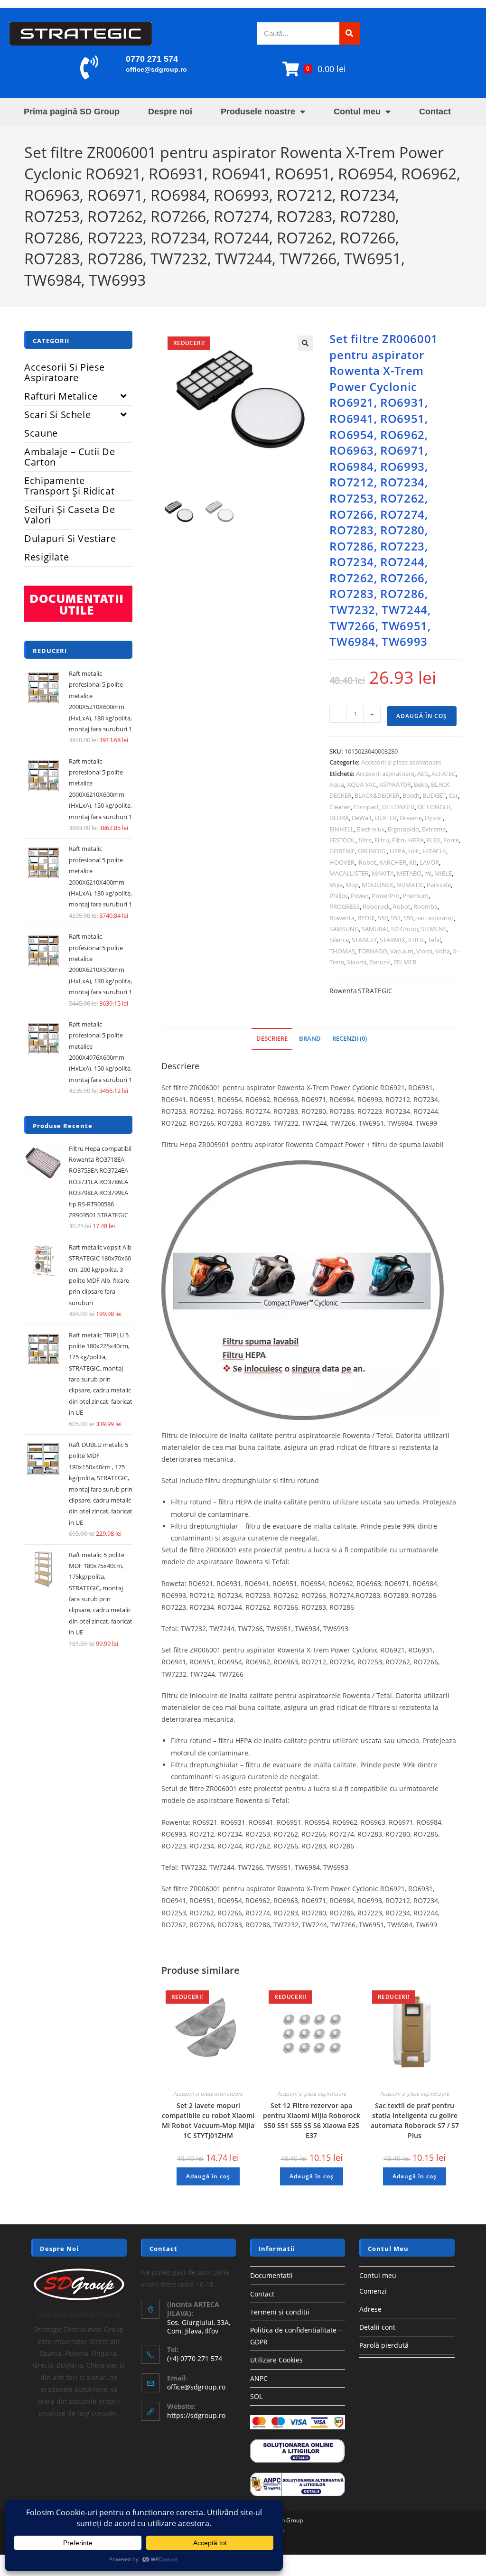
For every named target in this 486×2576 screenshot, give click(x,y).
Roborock (376, 906)
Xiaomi (357, 962)
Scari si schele (57, 415)
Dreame (411, 818)
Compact (366, 807)
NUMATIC (410, 885)
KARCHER (393, 862)
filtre (365, 840)
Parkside (439, 885)
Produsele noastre (258, 112)
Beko (421, 784)
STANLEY (364, 940)
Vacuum (402, 951)
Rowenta (342, 918)
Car (453, 795)
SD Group (405, 929)
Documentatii (271, 2275)
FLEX (434, 840)
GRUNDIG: (372, 851)
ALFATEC (444, 774)
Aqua (337, 784)
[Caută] (350, 33)
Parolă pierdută (384, 2345)
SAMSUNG (344, 929)
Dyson (434, 818)
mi (428, 873)
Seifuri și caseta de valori (70, 515)
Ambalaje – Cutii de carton (70, 457)
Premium (416, 896)
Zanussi (380, 962)
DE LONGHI (398, 807)
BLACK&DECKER (377, 795)
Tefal (434, 940)
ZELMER (405, 962)
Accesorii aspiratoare (385, 774)
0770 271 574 (152, 59)
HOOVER (342, 862)
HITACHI (434, 851)
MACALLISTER (349, 873)
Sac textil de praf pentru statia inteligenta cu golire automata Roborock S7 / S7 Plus (415, 2120)
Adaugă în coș (422, 716)
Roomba (425, 906)
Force (451, 840)
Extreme (434, 829)
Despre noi (170, 112)
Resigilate (47, 557)
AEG (423, 774)
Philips (339, 896)
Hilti (414, 851)
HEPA (397, 851)
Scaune (41, 433)
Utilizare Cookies (276, 2360)
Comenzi (373, 2291)
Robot (402, 906)
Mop (352, 885)
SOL (256, 2396)
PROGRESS (345, 906)
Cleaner (340, 807)
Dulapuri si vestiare (70, 538)
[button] (305, 343)
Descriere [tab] (272, 1039)
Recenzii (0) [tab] (350, 1039)
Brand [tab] (310, 1039)
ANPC (259, 2378)
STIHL (416, 940)
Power (360, 896)
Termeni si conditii (280, 2312)
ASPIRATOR (395, 784)
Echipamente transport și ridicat (69, 486)
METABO (409, 873)
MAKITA (383, 873)
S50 (383, 918)
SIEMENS (434, 929)
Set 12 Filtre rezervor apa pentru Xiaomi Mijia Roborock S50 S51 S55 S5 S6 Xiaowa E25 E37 (312, 2120)
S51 (396, 918)
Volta (443, 951)
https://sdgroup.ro (196, 2415)
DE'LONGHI (434, 807)
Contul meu (357, 112)
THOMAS (342, 951)
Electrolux (371, 829)
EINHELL (342, 829)
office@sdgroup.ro (156, 69)
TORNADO (373, 951)
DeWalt (362, 818)
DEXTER (386, 818)
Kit (413, 862)
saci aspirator (435, 918)
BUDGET (434, 795)
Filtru (382, 840)
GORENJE (342, 851)
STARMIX (393, 940)
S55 (408, 918)
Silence (339, 940)
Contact (435, 112)
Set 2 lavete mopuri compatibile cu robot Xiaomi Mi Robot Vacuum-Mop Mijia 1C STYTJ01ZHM (208, 2120)
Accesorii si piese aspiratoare (401, 762)
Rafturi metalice (61, 396)
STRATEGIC (375, 991)
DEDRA (339, 818)
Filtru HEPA (408, 840)
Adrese (370, 2309)
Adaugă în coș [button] (208, 2176)
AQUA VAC (362, 784)
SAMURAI (375, 929)
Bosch (411, 795)
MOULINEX (378, 885)
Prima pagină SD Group (72, 112)
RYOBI (366, 918)
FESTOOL (342, 840)
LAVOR (429, 862)
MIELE (443, 873)
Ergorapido (403, 829)
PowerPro (386, 896)
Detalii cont (377, 2327)
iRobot (367, 862)
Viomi (424, 951)
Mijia (336, 885)
